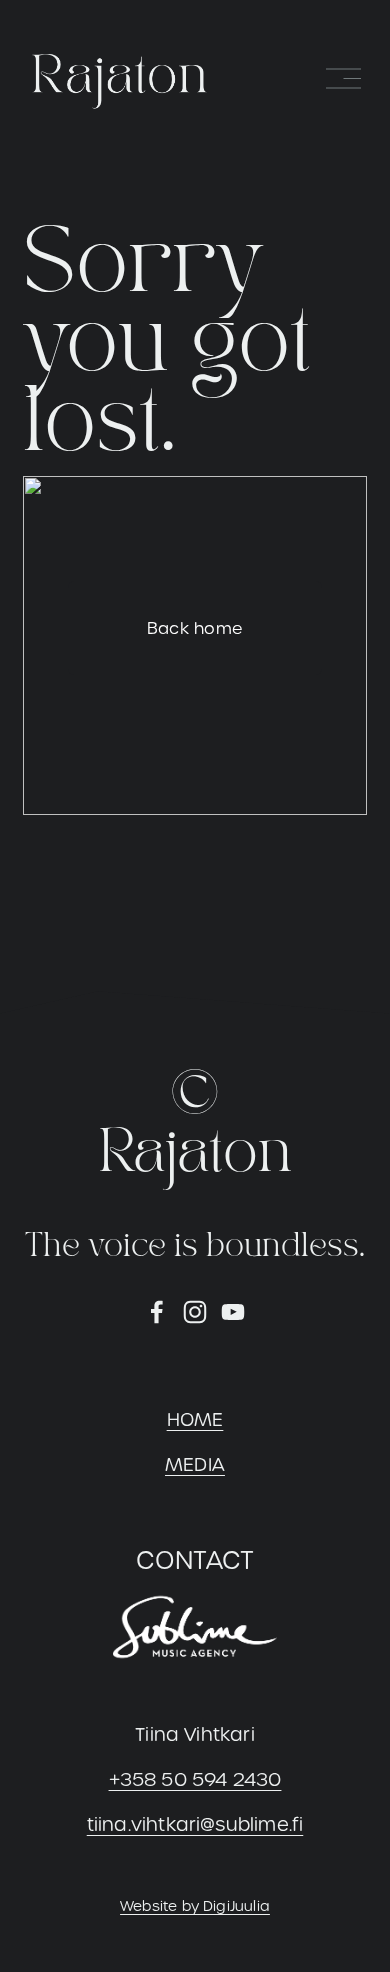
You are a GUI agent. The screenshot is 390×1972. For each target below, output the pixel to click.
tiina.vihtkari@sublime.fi (195, 1824)
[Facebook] (157, 1312)
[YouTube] (233, 1312)
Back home (195, 628)
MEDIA (195, 1464)
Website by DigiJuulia (195, 1906)
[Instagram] (195, 1312)
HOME (195, 1419)
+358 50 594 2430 (195, 1779)
